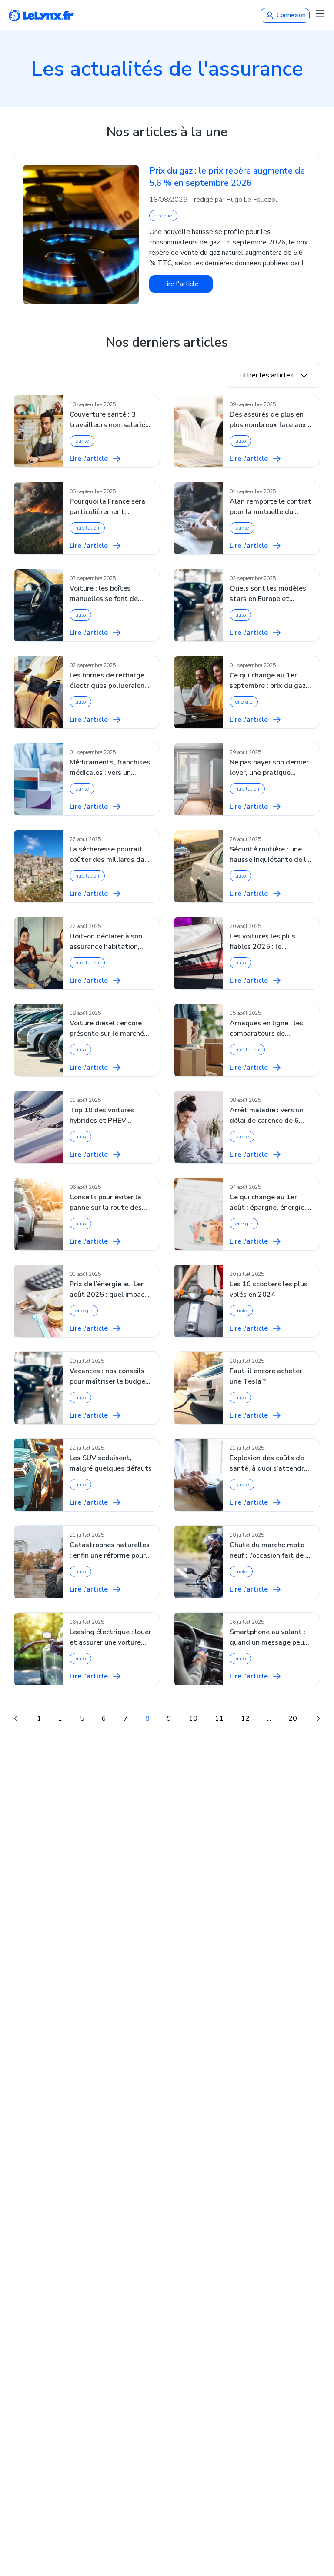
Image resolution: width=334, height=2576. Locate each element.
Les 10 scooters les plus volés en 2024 (269, 1289)
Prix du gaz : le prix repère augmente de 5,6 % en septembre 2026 (227, 177)
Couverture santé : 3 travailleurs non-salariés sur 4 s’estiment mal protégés (109, 420)
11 (219, 1718)
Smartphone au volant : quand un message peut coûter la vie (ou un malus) (269, 1637)
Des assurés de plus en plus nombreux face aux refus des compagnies (268, 420)
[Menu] (320, 13)
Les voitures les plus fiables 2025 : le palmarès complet (262, 942)
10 (193, 1718)
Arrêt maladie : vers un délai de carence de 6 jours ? (267, 1116)
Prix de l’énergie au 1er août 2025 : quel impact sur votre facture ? (109, 1290)
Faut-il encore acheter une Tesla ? (266, 1376)
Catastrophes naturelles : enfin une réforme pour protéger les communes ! (110, 1550)
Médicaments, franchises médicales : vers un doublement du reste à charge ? (110, 768)
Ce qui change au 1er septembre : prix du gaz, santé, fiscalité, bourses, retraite (269, 681)
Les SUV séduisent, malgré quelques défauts (111, 1463)
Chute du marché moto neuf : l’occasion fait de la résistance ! (271, 1550)
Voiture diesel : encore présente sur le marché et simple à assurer (107, 1029)
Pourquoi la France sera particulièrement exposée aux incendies (107, 507)
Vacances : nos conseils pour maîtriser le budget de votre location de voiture (109, 1376)
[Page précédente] (16, 1718)
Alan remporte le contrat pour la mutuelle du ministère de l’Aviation (271, 507)
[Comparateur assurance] (41, 15)
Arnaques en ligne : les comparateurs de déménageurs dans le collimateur (266, 1029)
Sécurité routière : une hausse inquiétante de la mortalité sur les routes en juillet (270, 855)
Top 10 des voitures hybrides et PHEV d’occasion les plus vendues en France (102, 1116)
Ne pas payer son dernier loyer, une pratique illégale (269, 768)
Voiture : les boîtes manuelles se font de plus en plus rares (104, 594)
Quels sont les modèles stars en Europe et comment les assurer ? (268, 594)
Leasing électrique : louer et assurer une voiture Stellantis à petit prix (110, 1637)
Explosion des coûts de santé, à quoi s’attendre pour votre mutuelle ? (269, 1463)
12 (245, 1718)
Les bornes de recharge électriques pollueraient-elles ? (110, 681)
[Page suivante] (318, 1718)
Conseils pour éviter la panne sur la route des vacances (106, 1203)
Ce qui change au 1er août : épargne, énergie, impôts (268, 1203)
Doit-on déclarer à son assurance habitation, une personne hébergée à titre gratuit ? (110, 942)
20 (293, 1718)
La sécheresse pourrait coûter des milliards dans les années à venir (111, 855)
